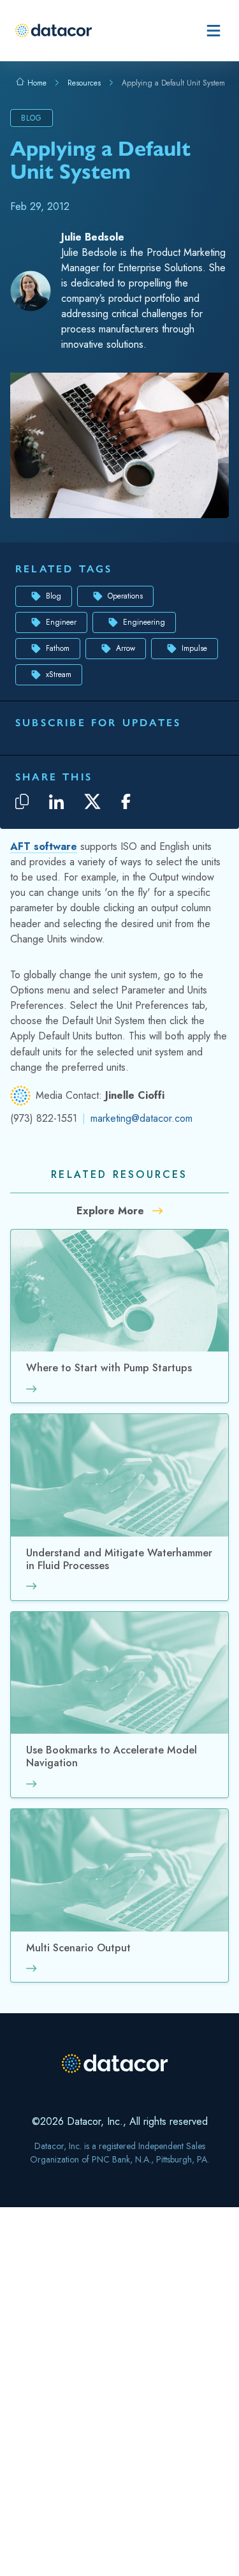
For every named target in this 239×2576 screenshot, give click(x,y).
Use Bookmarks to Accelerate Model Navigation (112, 1757)
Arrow (126, 648)
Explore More (112, 1211)
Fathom (58, 648)
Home (36, 83)
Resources (84, 83)
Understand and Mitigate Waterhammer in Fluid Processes (119, 1560)
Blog (54, 596)
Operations (125, 596)
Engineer (61, 622)
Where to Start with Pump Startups (109, 1368)
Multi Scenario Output (78, 1948)
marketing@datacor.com (141, 1118)
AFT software (44, 846)
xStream (59, 674)
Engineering (144, 622)
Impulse (194, 648)
